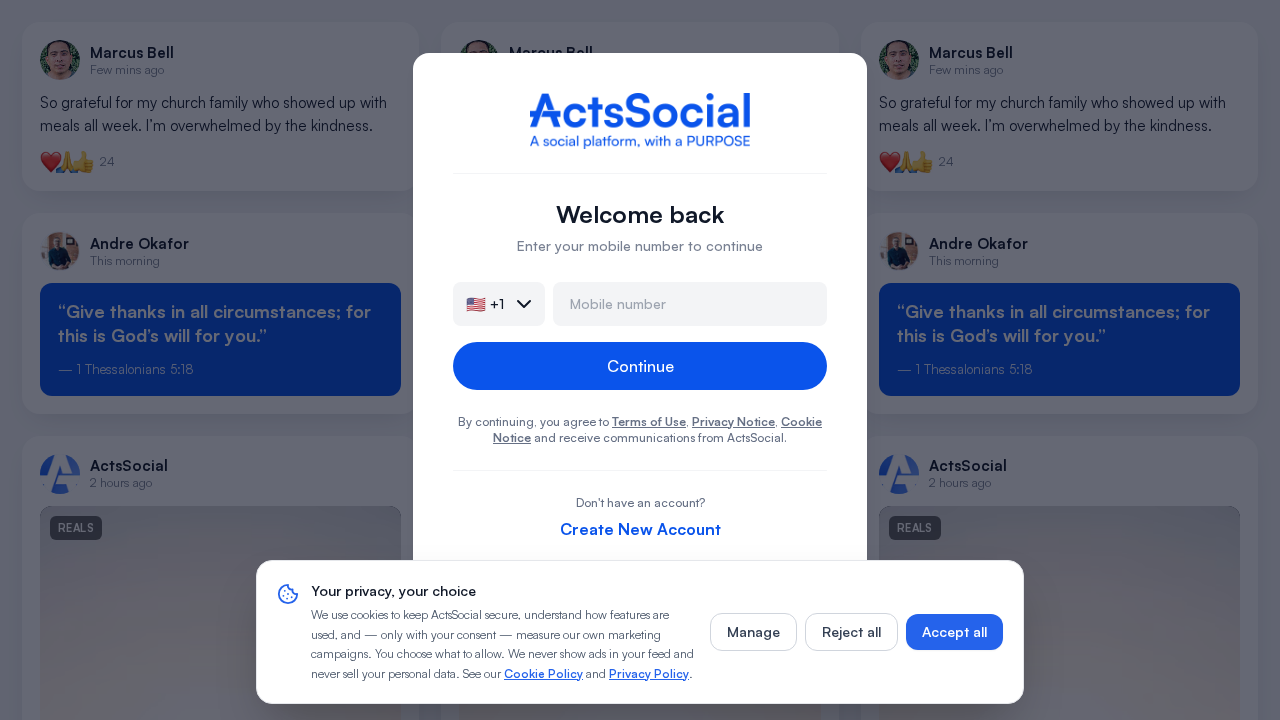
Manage (753, 631)
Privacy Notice (733, 421)
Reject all (851, 631)
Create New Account (640, 529)
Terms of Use (649, 421)
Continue (640, 366)
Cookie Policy (543, 673)
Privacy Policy (649, 673)
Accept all (954, 631)
